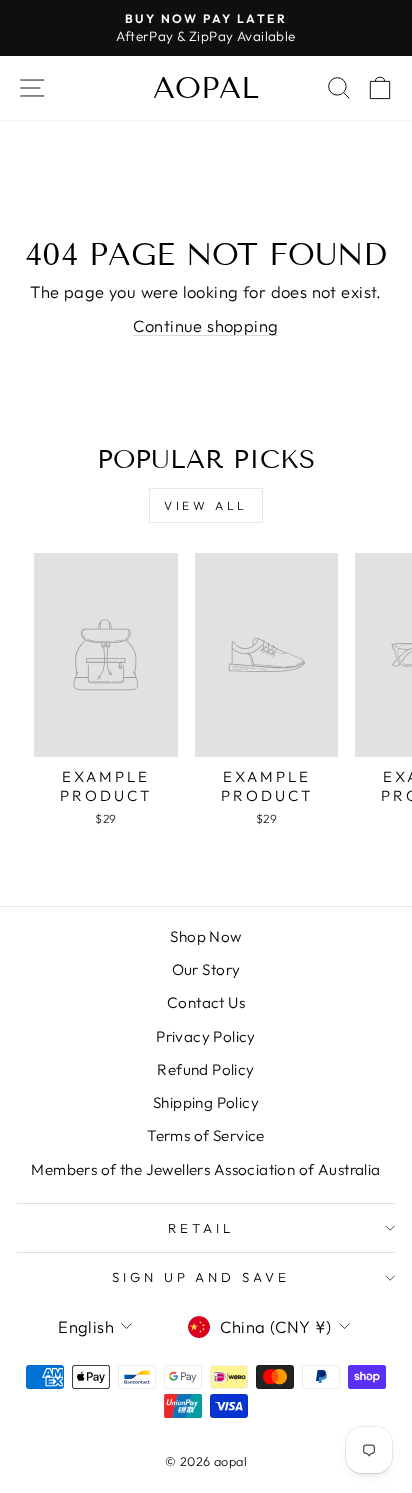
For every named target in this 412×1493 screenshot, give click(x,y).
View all (206, 505)
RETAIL (201, 1228)
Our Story (206, 969)
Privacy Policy (206, 1036)
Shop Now (205, 936)
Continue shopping (205, 325)
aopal (206, 88)
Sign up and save (201, 1277)
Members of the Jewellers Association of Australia (205, 1169)
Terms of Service (206, 1135)
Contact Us (206, 1002)
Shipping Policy (206, 1102)
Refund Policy (205, 1069)
